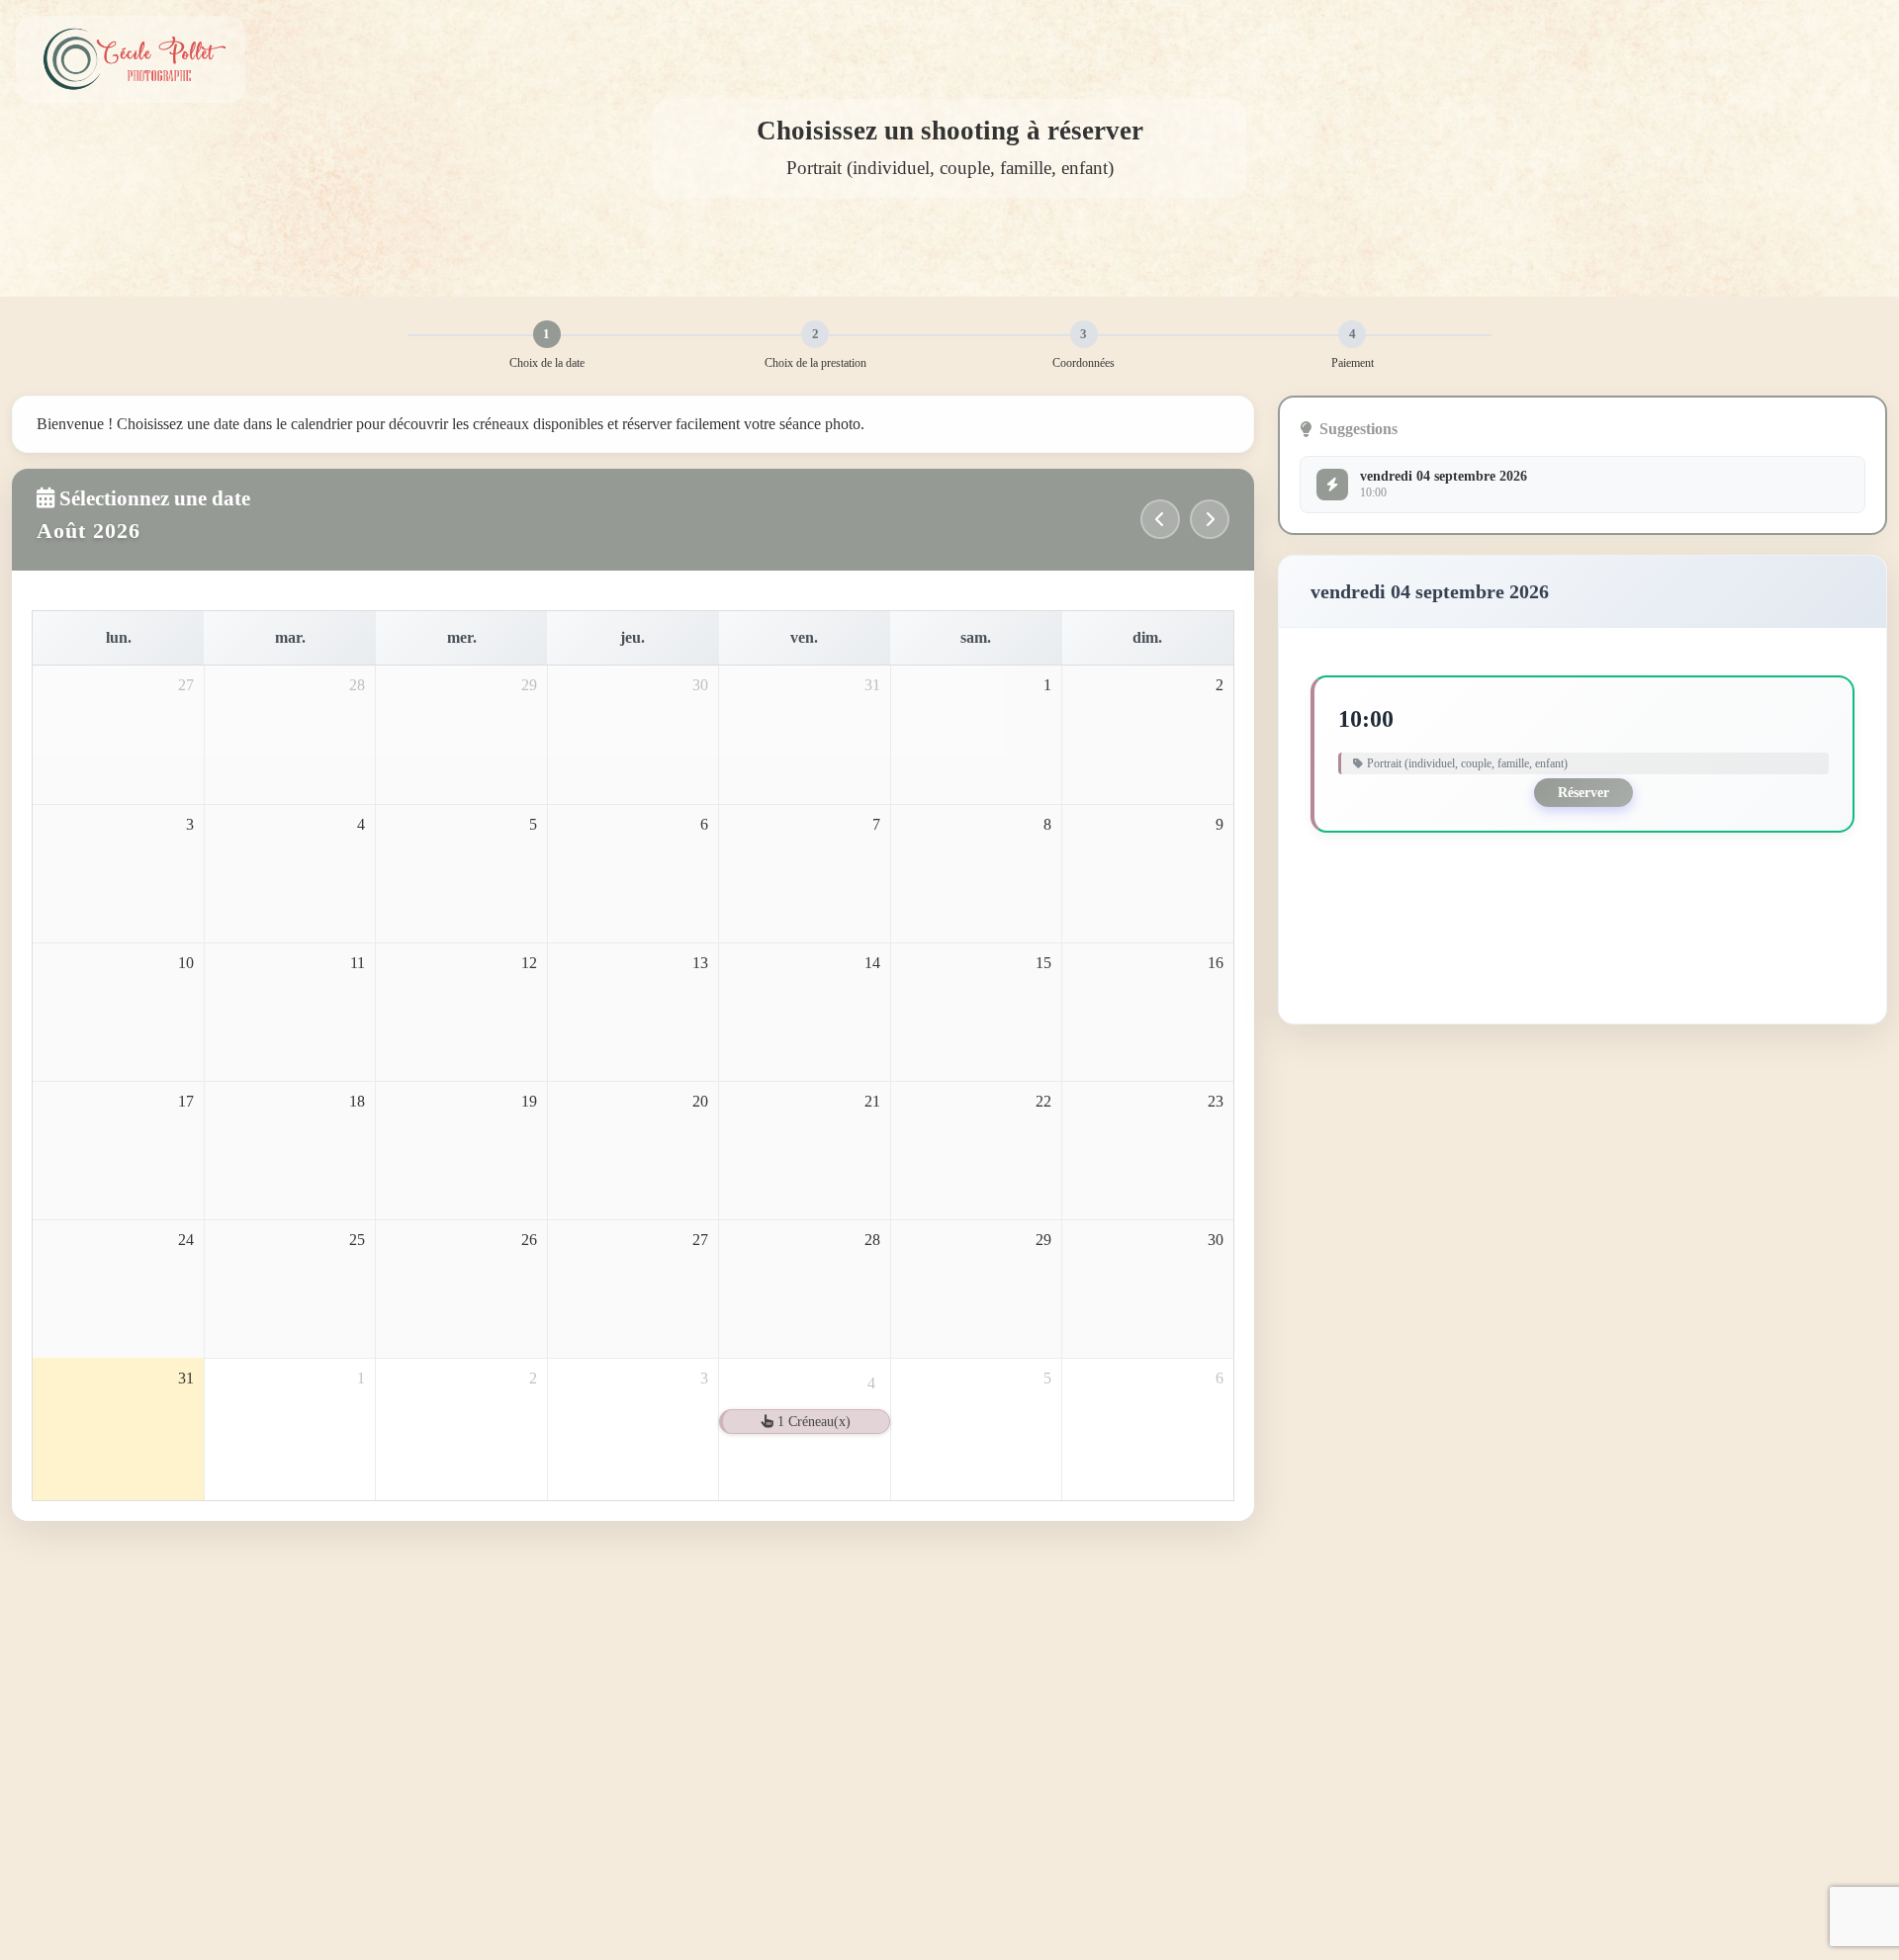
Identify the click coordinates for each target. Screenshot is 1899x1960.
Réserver (1583, 793)
